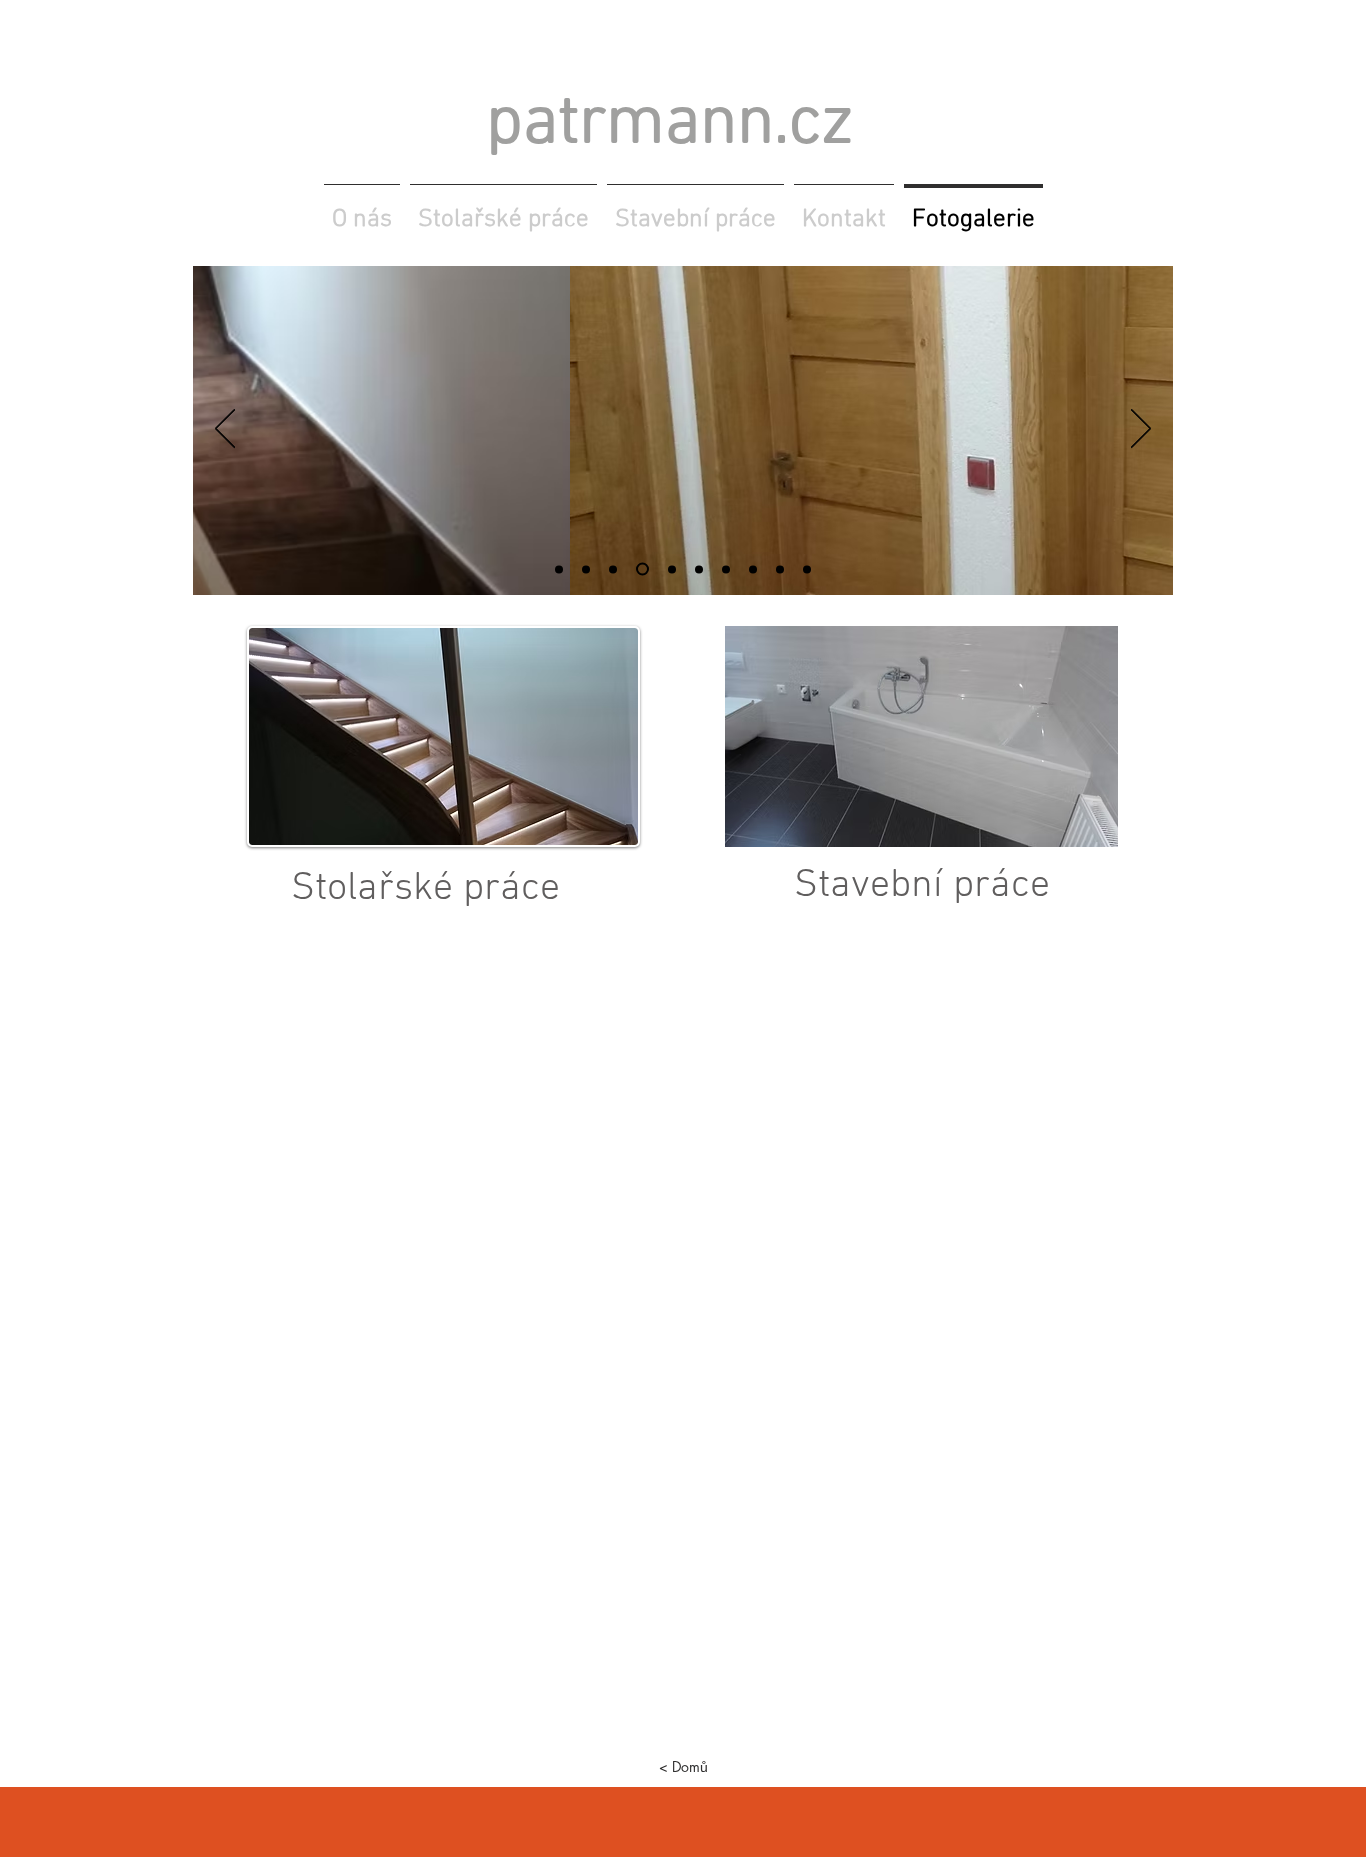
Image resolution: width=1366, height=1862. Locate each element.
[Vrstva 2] (642, 569)
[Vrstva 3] (672, 569)
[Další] (1141, 430)
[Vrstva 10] (613, 569)
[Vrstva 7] (753, 569)
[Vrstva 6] (699, 569)
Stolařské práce (425, 889)
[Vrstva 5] (559, 569)
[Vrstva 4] (726, 569)
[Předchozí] (225, 430)
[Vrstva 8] (780, 569)
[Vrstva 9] (807, 569)
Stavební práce (922, 886)
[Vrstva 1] (586, 569)
